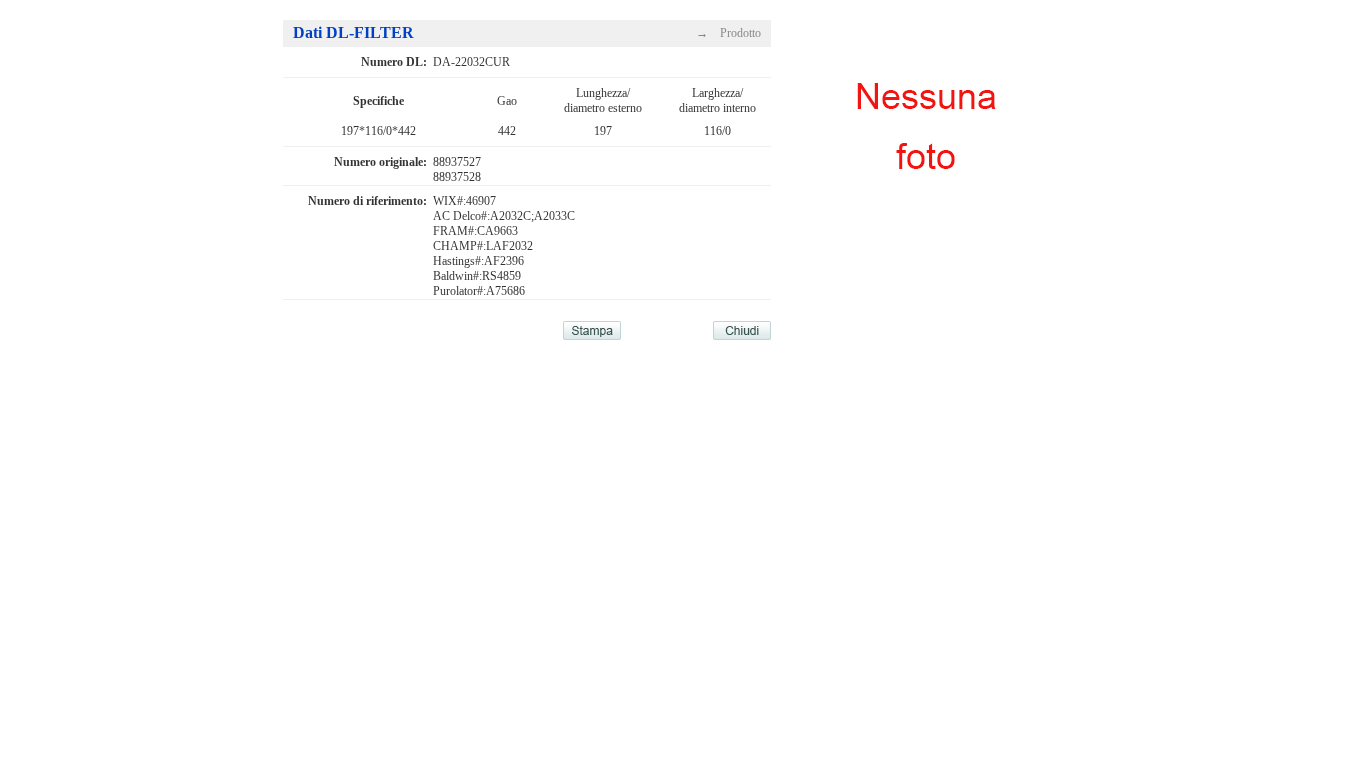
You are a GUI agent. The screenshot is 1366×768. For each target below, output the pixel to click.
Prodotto (740, 33)
